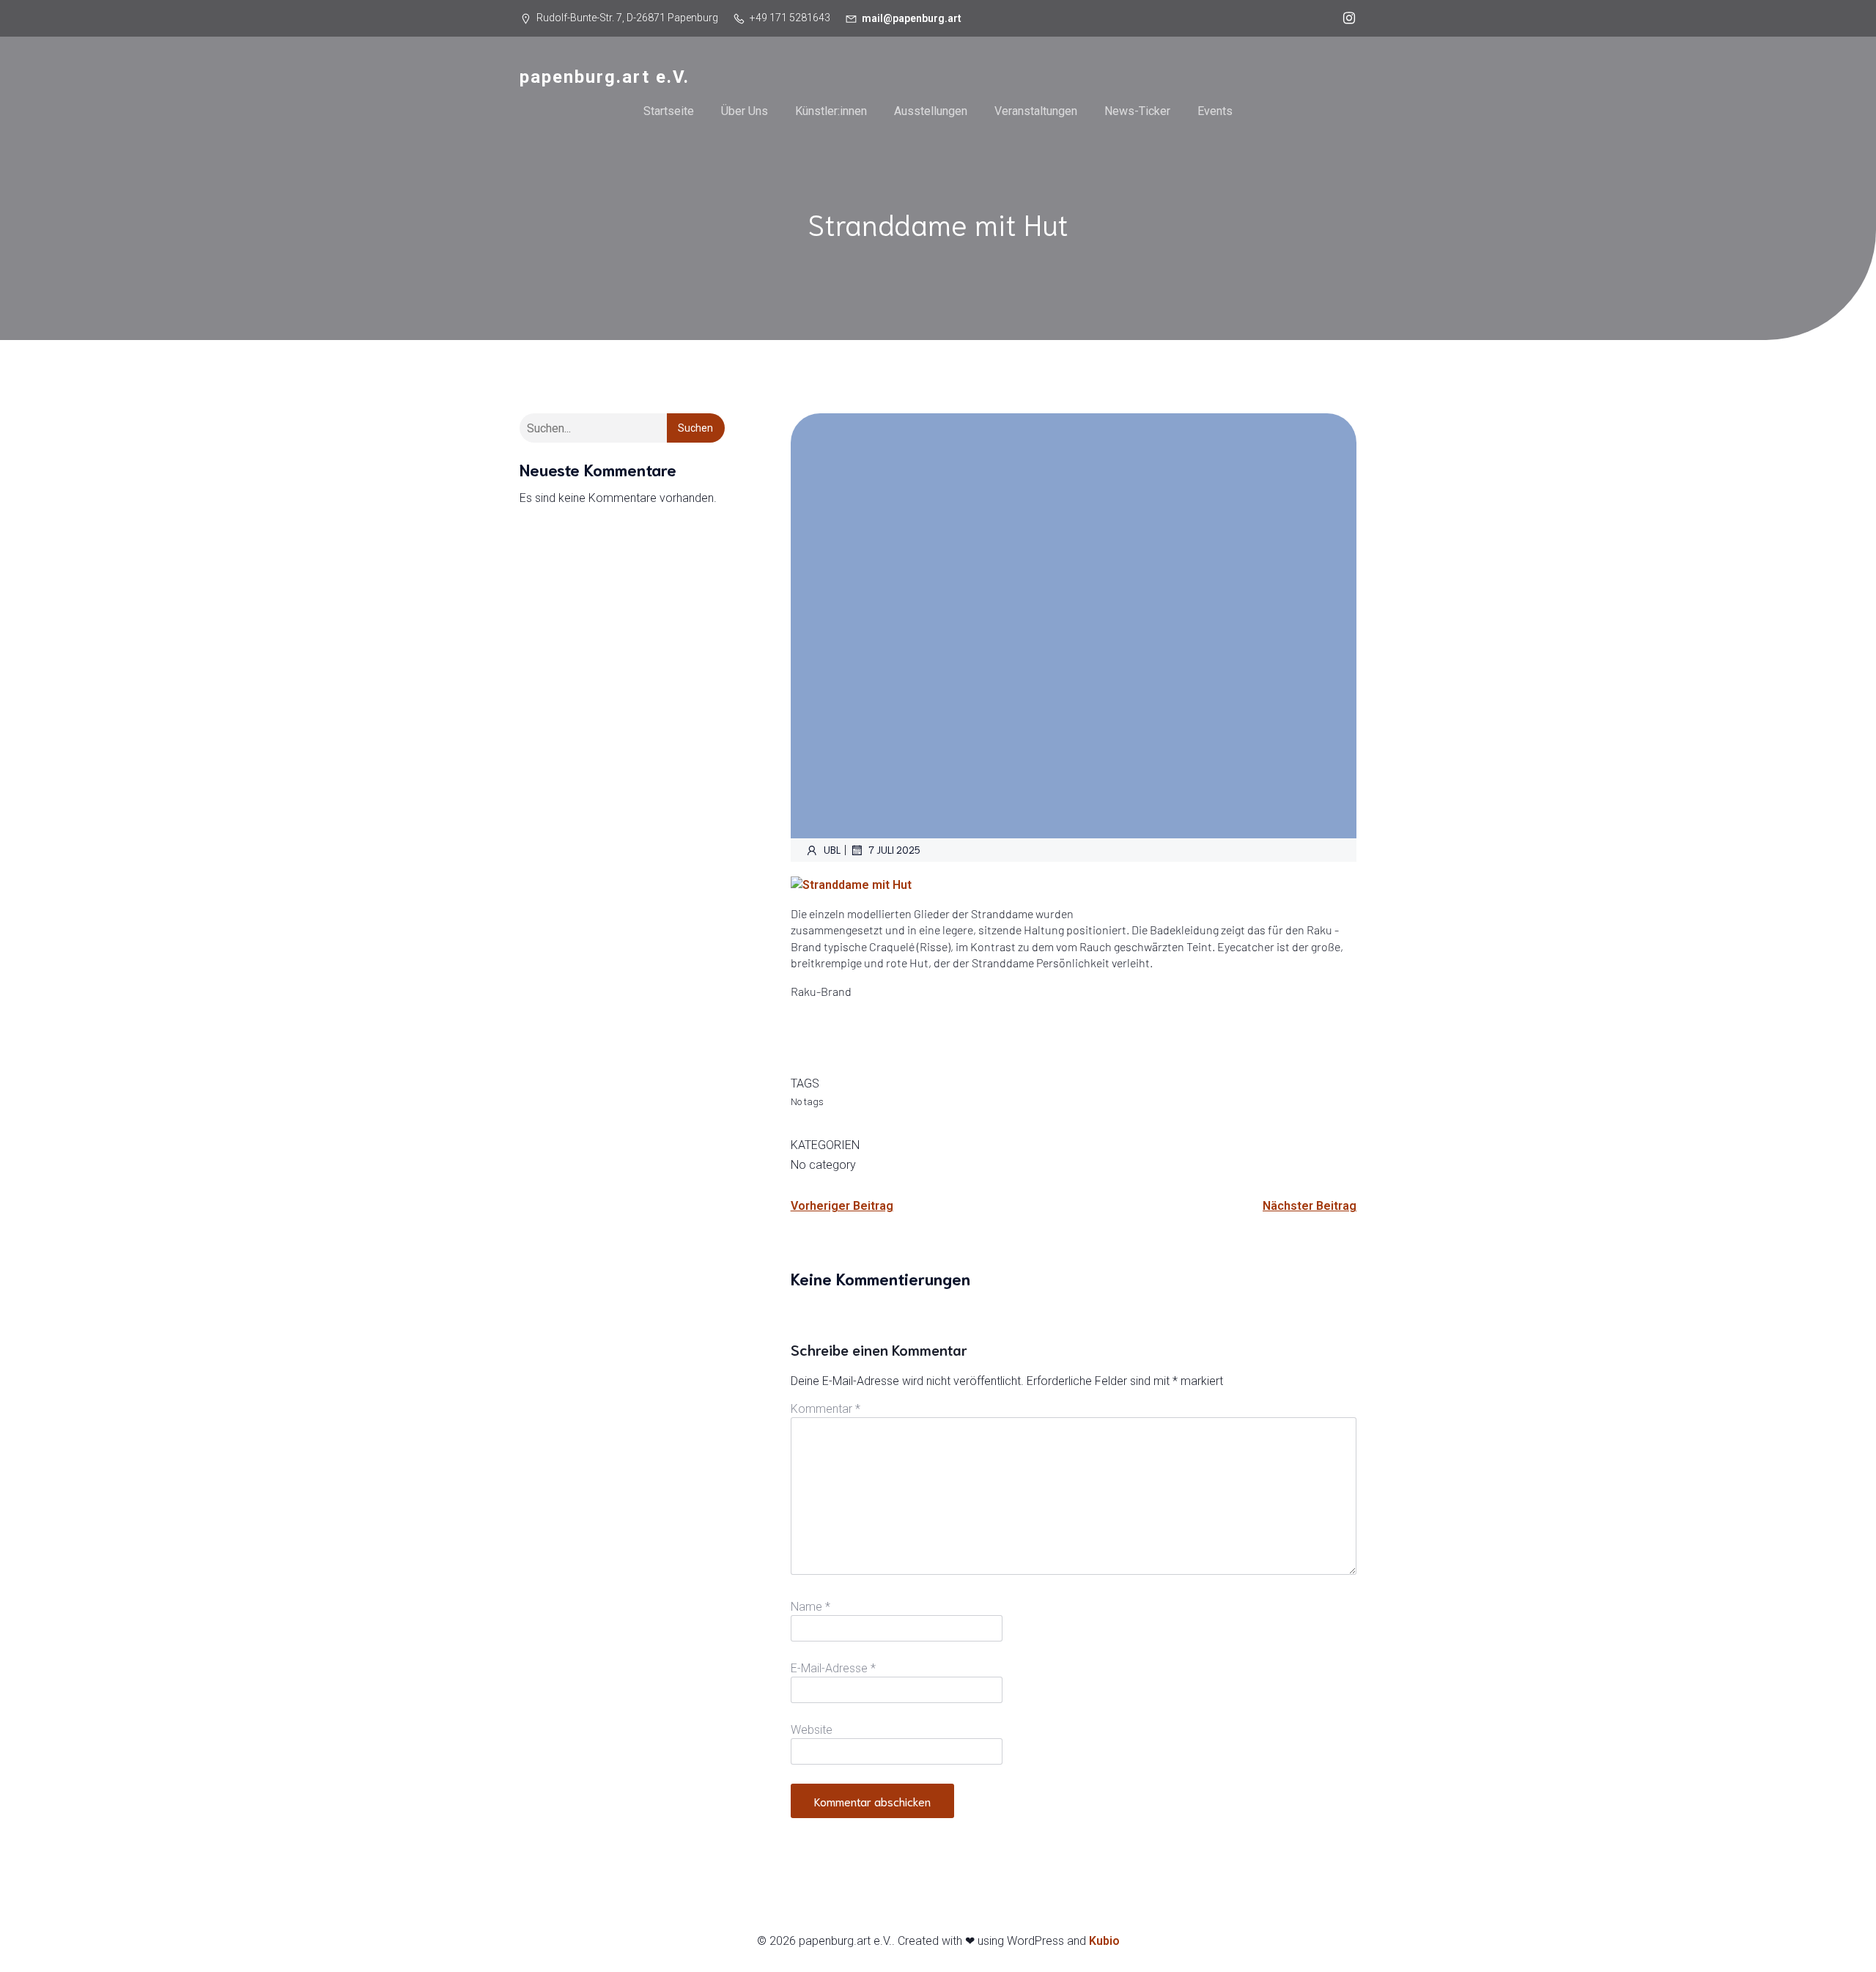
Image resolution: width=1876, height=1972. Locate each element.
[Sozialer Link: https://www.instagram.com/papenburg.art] (1345, 18)
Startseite (669, 111)
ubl (832, 850)
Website (812, 1730)
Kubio (1104, 1941)
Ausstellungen (931, 111)
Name (810, 1607)
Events (1215, 111)
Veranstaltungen (1036, 111)
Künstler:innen (831, 111)
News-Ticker (1137, 111)
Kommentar (826, 1409)
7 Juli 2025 (894, 850)
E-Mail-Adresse (833, 1668)
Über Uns (745, 111)
